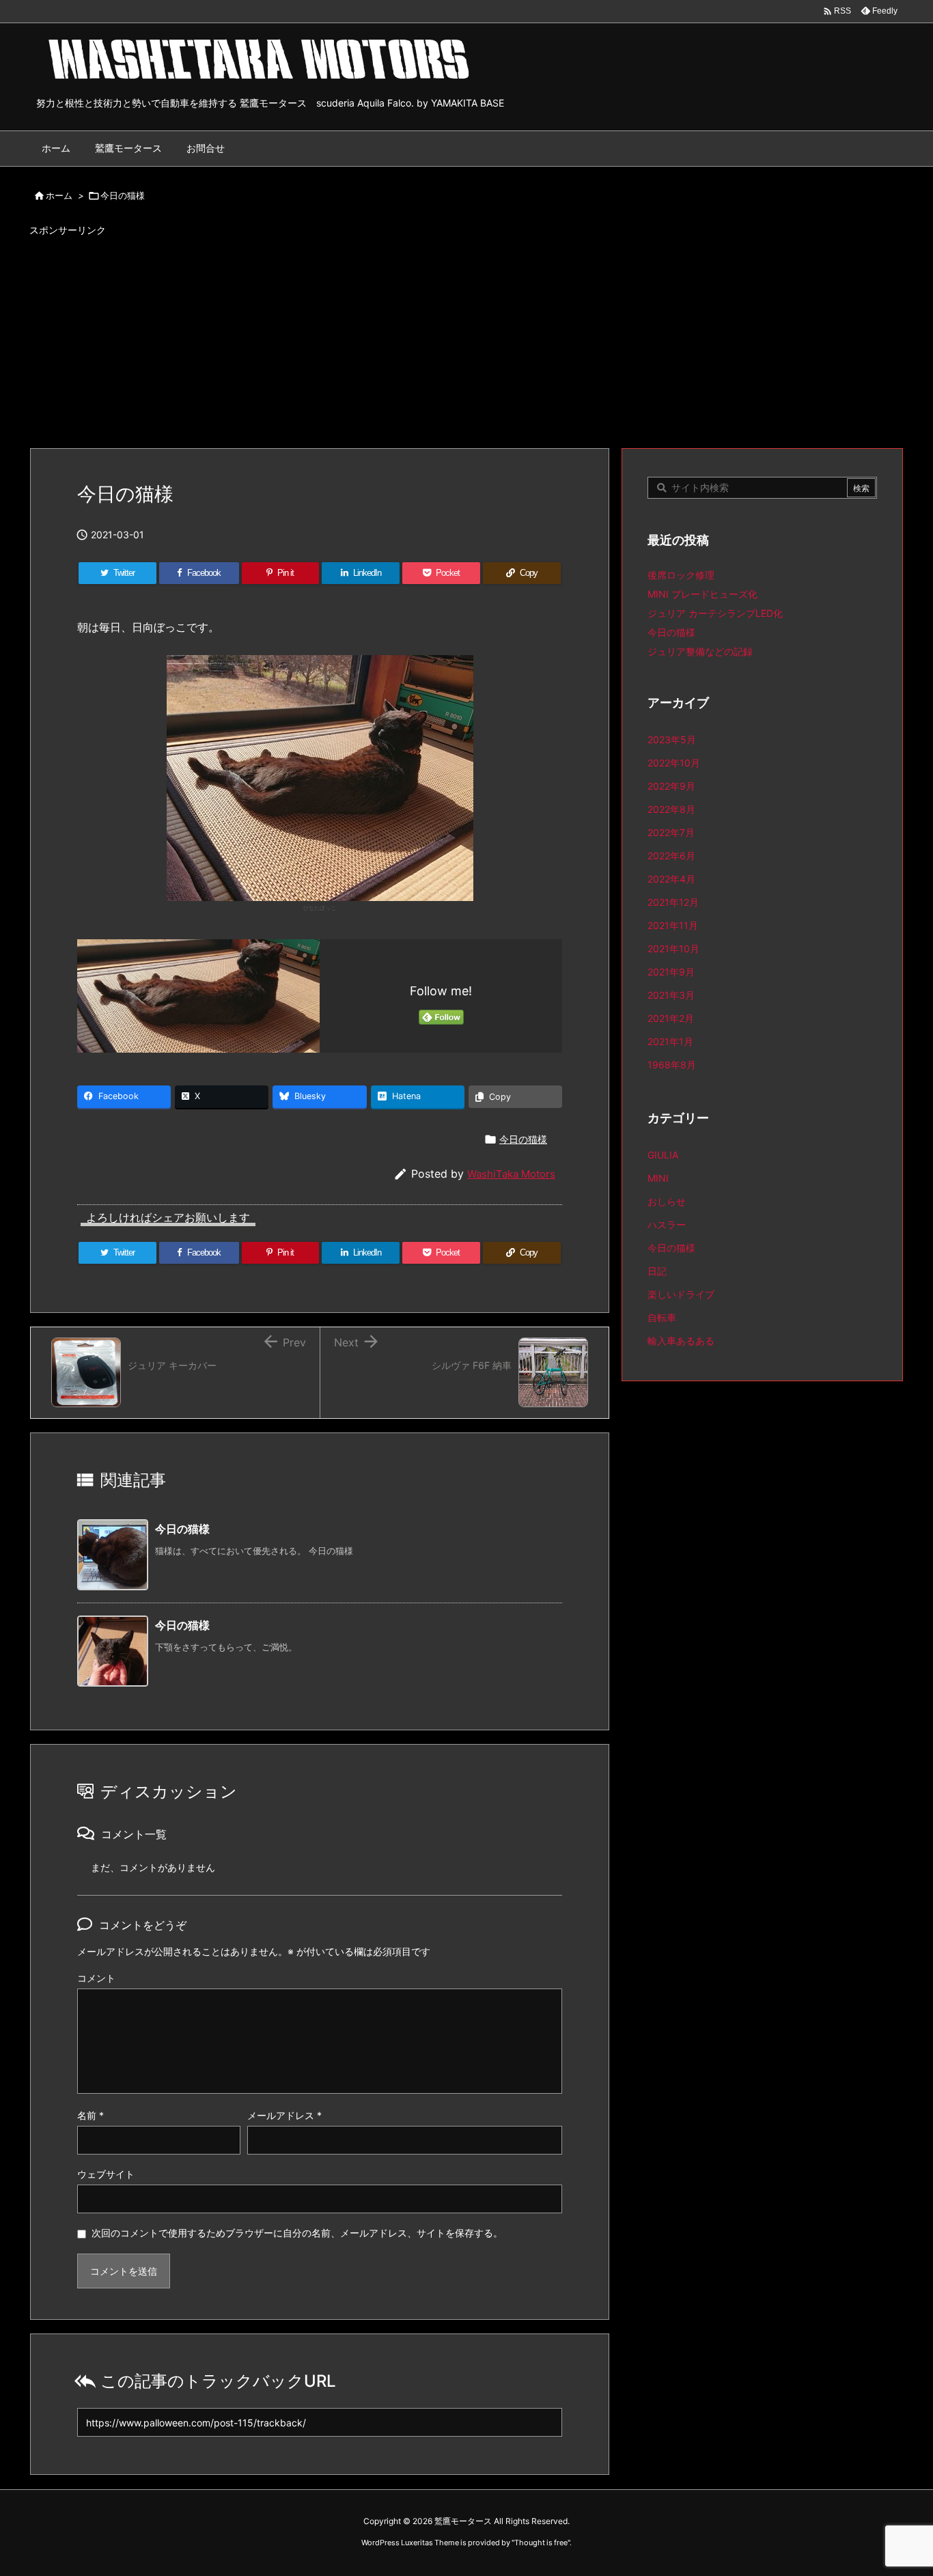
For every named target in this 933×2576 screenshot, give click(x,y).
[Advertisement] (466, 336)
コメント (96, 1978)
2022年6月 (671, 856)
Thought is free (541, 2543)
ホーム (59, 195)
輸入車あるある (681, 1341)
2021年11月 (673, 925)
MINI (658, 1178)
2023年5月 (672, 739)
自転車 (662, 1317)
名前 (90, 2115)
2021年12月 (673, 902)
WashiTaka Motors (511, 1174)
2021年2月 (671, 1018)
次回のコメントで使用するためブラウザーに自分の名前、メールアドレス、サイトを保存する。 (297, 2233)
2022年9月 (671, 786)
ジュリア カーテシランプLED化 (715, 613)
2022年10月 (674, 763)
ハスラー (667, 1224)
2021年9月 (671, 972)
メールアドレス (284, 2115)
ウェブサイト (106, 2174)
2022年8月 (671, 809)
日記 (657, 1271)
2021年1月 (670, 1041)
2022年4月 (671, 879)
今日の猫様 (123, 195)
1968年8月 (672, 1065)
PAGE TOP (899, 2484)
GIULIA (663, 1155)
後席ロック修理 (681, 575)
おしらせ (667, 1201)
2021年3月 (671, 995)
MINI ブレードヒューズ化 (702, 594)
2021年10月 (673, 948)
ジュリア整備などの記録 (700, 651)
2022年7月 (671, 832)
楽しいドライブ (681, 1294)
